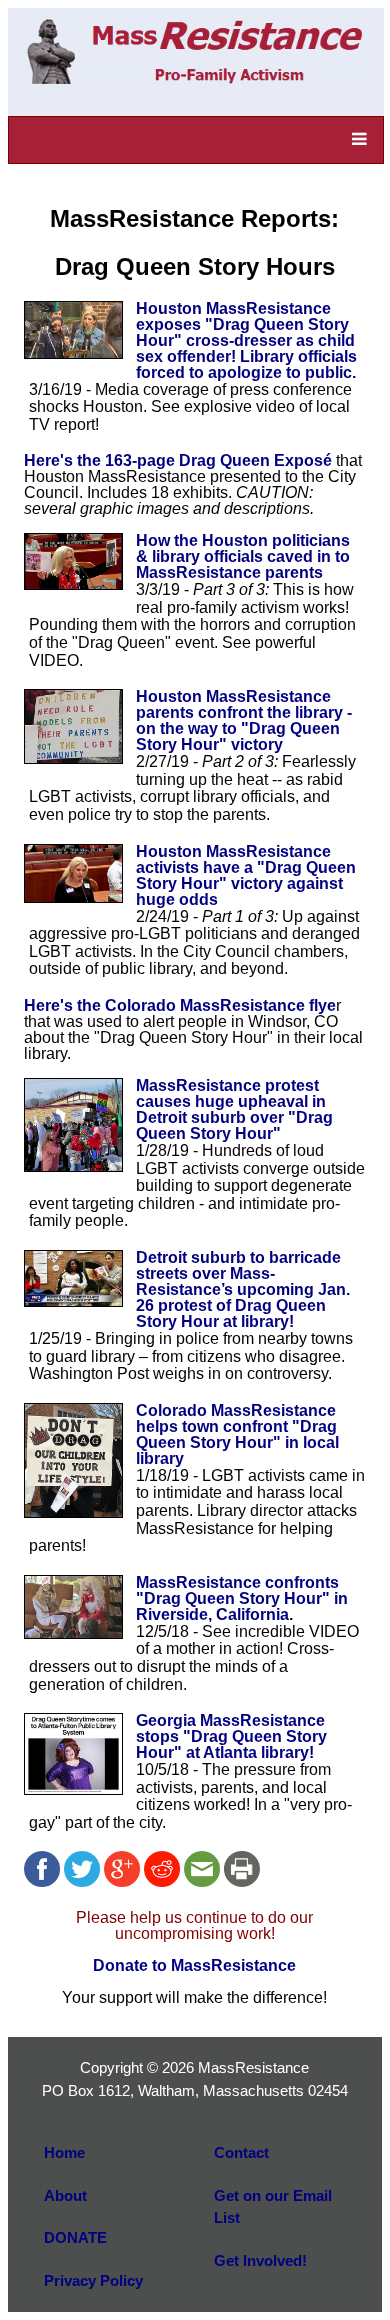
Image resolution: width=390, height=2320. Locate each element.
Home (64, 2152)
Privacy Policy (93, 2280)
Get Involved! (260, 2260)
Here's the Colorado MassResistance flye (180, 1005)
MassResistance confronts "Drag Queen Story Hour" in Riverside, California (242, 1598)
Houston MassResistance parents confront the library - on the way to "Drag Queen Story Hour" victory (244, 720)
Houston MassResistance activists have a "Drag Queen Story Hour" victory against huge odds (246, 875)
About (65, 2195)
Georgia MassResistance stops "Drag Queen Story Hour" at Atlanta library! (231, 1736)
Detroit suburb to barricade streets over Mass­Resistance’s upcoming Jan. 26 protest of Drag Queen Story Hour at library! (243, 1289)
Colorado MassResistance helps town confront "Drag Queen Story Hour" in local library (237, 1434)
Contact (241, 2152)
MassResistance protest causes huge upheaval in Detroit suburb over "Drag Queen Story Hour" (234, 1109)
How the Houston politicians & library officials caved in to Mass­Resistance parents (243, 556)
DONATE (75, 2237)
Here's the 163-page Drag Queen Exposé (178, 460)
